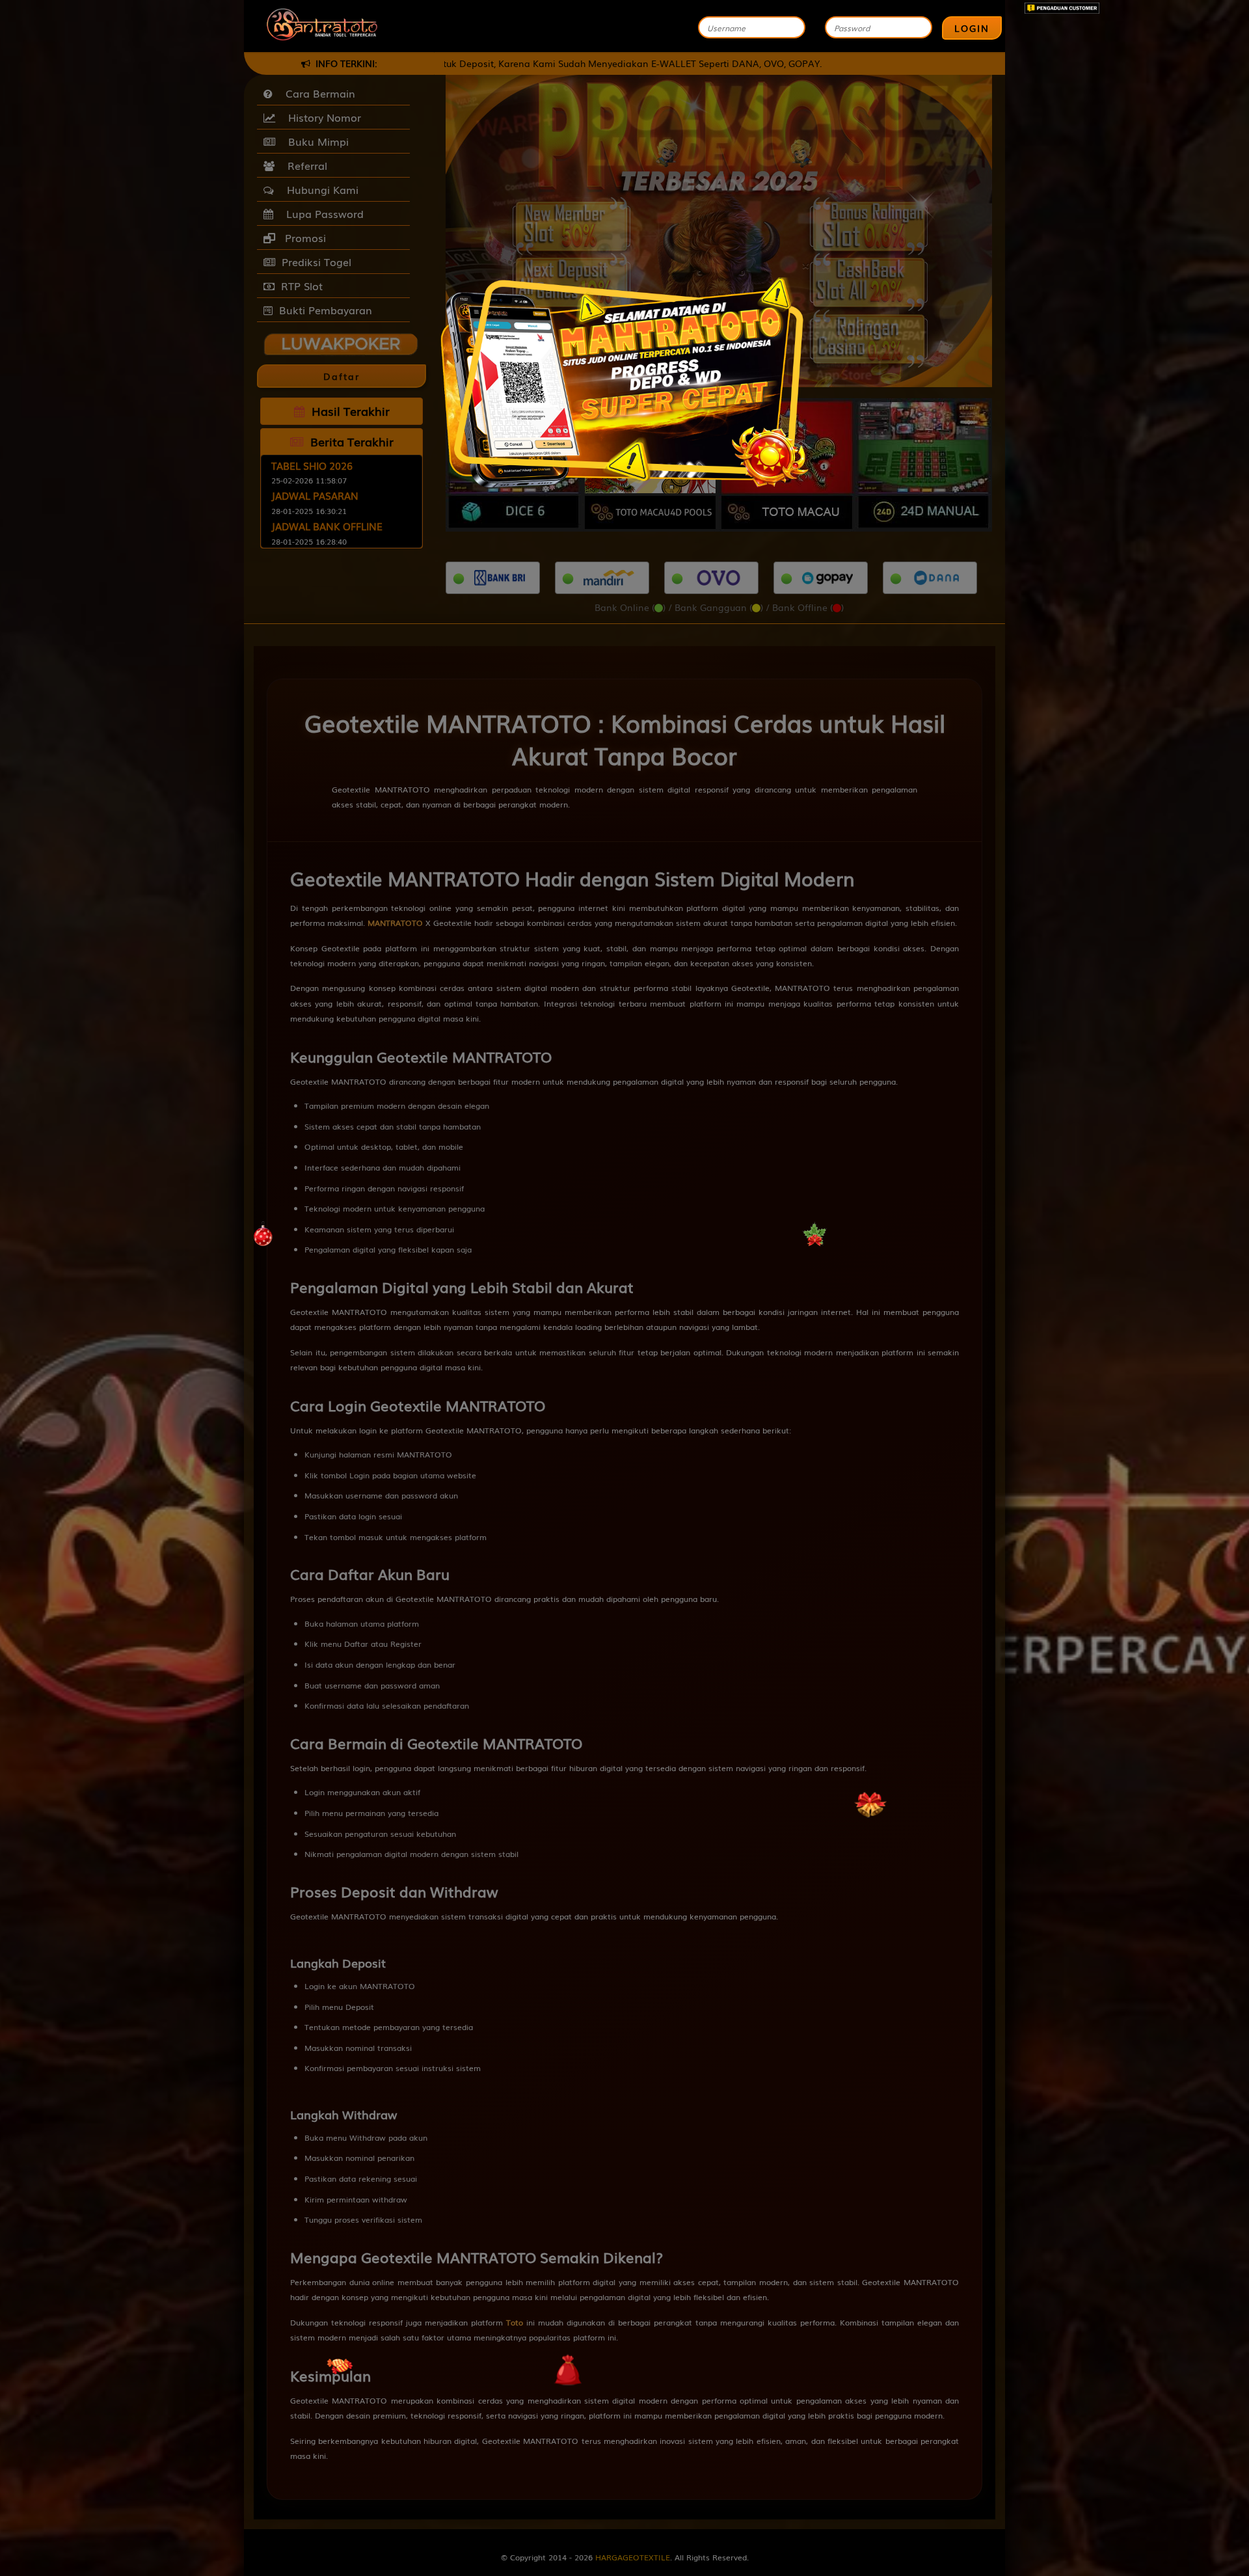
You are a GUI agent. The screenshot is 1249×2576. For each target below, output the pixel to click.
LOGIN (972, 28)
